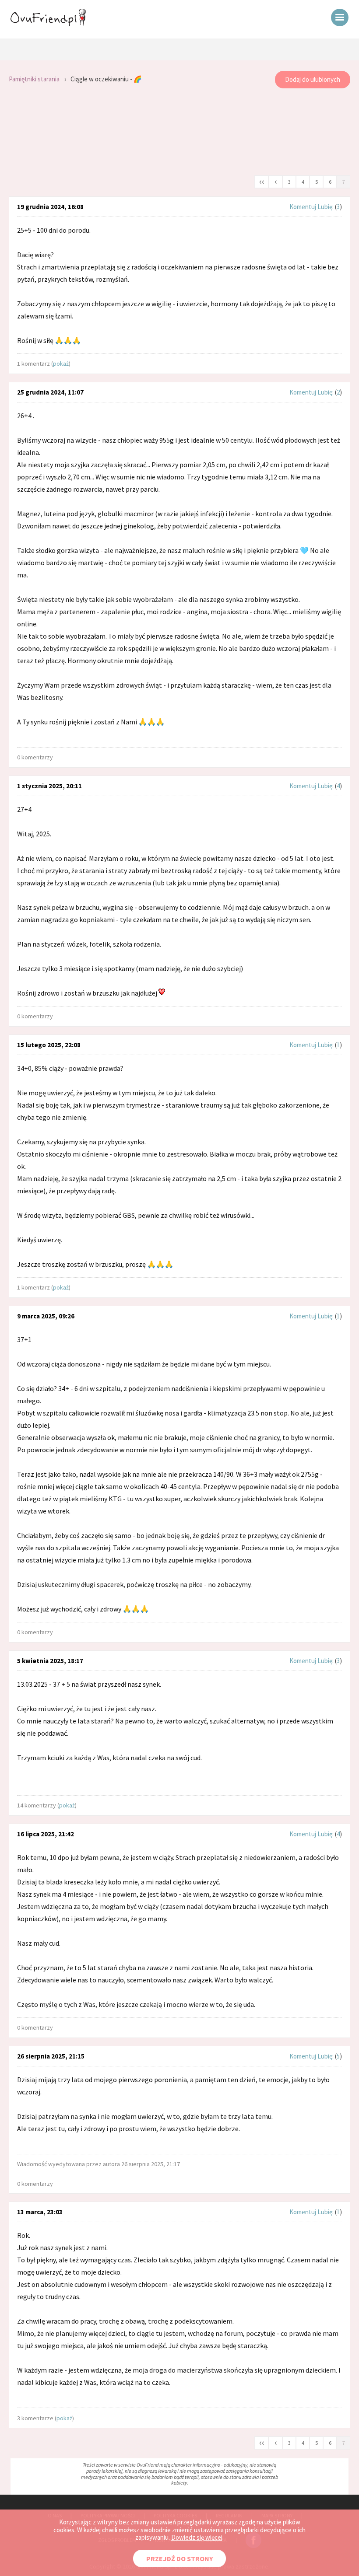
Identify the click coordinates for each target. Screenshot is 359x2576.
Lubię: (326, 207)
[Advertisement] (179, 132)
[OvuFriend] (48, 24)
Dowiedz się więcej (197, 2537)
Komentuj (303, 207)
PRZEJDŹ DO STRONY (179, 2559)
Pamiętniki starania (34, 79)
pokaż (61, 364)
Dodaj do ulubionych (313, 79)
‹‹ (262, 181)
